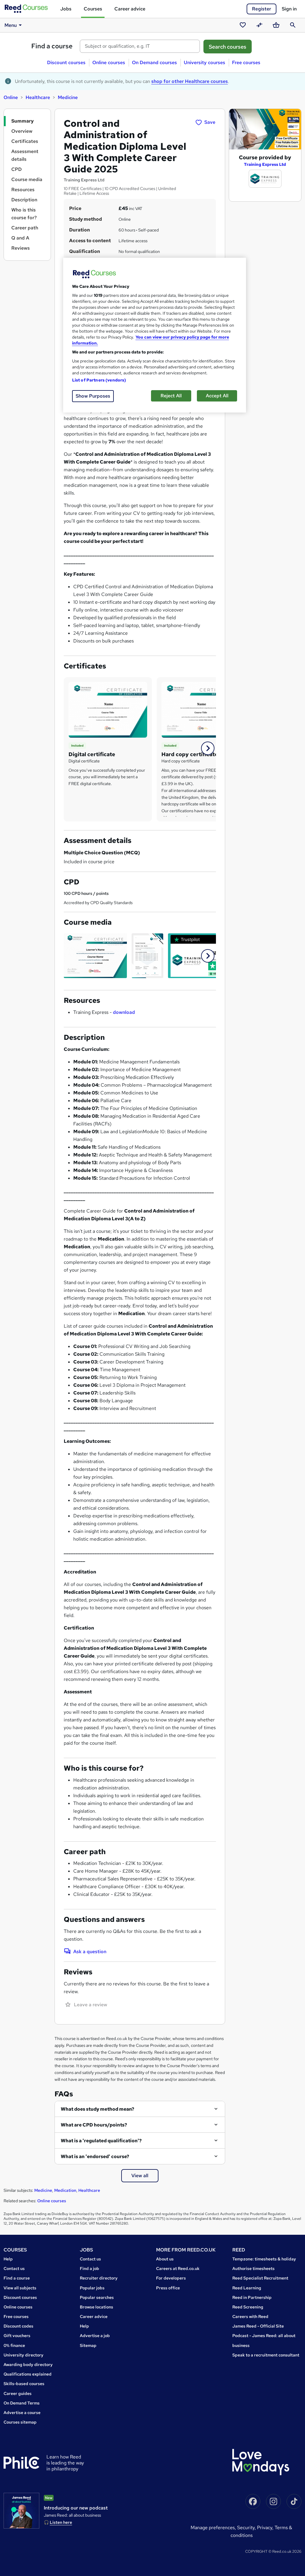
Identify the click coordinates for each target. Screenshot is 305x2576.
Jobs (66, 9)
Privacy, (266, 2528)
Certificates (25, 141)
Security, (247, 2528)
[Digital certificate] (108, 709)
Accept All (217, 396)
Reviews (21, 248)
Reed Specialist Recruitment (260, 2278)
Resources (23, 190)
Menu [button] (11, 25)
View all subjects (20, 2288)
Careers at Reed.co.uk (178, 2268)
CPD (17, 169)
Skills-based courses (24, 2384)
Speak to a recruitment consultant (266, 2355)
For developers (171, 2278)
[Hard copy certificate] (201, 709)
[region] (155, 335)
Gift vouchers (17, 2336)
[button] (208, 748)
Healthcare (38, 97)
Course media (27, 179)
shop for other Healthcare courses (190, 81)
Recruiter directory (99, 2278)
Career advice (130, 9)
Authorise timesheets (253, 2268)
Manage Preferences (213, 2528)
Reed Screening (248, 2307)
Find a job (90, 2268)
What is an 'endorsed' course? (95, 2156)
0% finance (14, 2345)
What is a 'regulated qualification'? (101, 2141)
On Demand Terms (22, 2403)
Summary (22, 121)
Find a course (52, 46)
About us (165, 2259)
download (124, 1012)
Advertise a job (95, 2336)
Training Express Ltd (265, 164)
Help (8, 2259)
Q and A (20, 238)
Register (262, 9)
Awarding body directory (28, 2365)
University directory (24, 2355)
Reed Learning (247, 2288)
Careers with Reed (250, 2316)
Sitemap (88, 2345)
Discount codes (18, 2326)
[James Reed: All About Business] (21, 2511)
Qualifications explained (28, 2374)
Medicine (68, 97)
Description (24, 200)
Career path (25, 228)
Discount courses (66, 62)
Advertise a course (22, 2413)
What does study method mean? (98, 2109)
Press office (168, 2288)
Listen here (61, 2522)
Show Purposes (93, 396)
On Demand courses (154, 62)
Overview (22, 131)
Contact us (14, 2268)
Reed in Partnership (252, 2297)
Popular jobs (92, 2288)
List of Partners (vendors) (99, 380)
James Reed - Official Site (258, 2326)
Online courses (109, 62)
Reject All (171, 396)
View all (140, 2176)
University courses (204, 62)
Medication (65, 2190)
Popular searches (97, 2297)
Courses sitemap (20, 2422)
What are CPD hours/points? (94, 2125)
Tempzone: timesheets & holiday (264, 2259)
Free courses (246, 62)
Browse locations (97, 2307)
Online (11, 97)
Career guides (18, 2393)
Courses (93, 9)
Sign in (289, 9)
